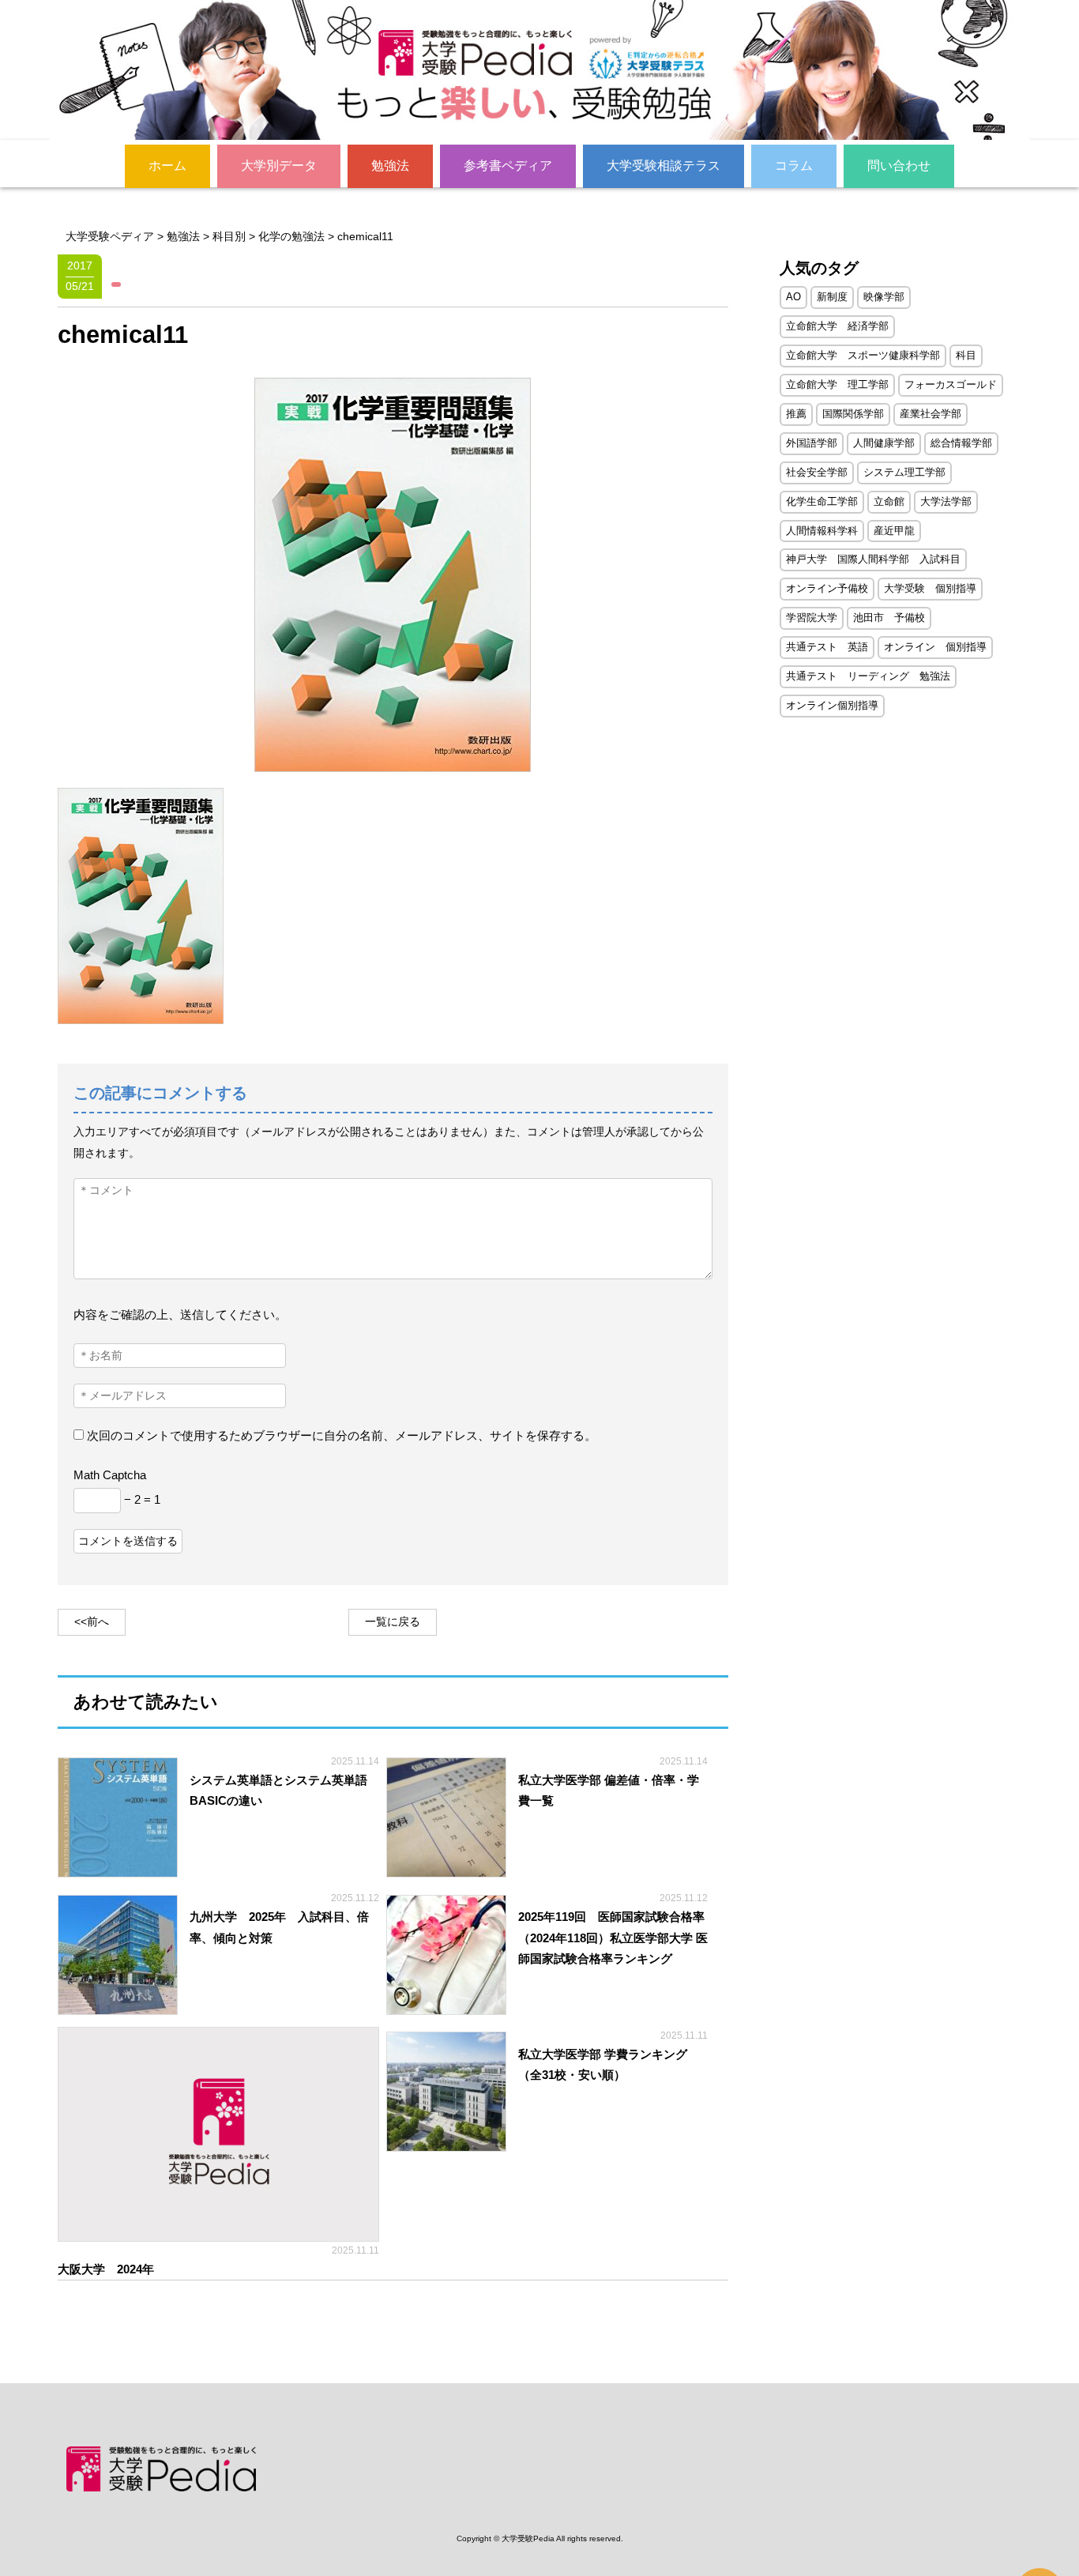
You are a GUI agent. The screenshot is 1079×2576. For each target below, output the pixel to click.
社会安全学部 (817, 472)
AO (793, 297)
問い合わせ (899, 166)
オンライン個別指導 (832, 705)
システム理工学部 (904, 472)
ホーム (167, 166)
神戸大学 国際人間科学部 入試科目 (873, 559)
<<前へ (92, 1622)
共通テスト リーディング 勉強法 (868, 676)
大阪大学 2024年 (112, 2269)
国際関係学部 (853, 414)
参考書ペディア (508, 166)
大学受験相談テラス (664, 166)
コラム (794, 166)
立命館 (889, 501)
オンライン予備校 (827, 588)
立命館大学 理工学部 (837, 384)
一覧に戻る (393, 1622)
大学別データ (279, 166)
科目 (966, 355)
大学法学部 (946, 501)
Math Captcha (110, 1475)
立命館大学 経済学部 (837, 326)
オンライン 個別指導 (935, 647)
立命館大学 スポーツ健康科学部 (863, 355)
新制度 (832, 297)
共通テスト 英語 (827, 647)
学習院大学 (812, 618)
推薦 (796, 414)
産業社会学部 (930, 414)
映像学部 (884, 297)
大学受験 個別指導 (930, 588)
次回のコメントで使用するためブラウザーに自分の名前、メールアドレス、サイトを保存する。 (342, 1435)
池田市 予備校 (889, 618)
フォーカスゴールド (951, 384)
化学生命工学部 (822, 501)
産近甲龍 (894, 531)
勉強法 (390, 166)
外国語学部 (812, 443)
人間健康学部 (884, 443)
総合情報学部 (961, 443)
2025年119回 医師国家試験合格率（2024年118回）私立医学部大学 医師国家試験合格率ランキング (613, 1938)
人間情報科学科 (822, 531)
